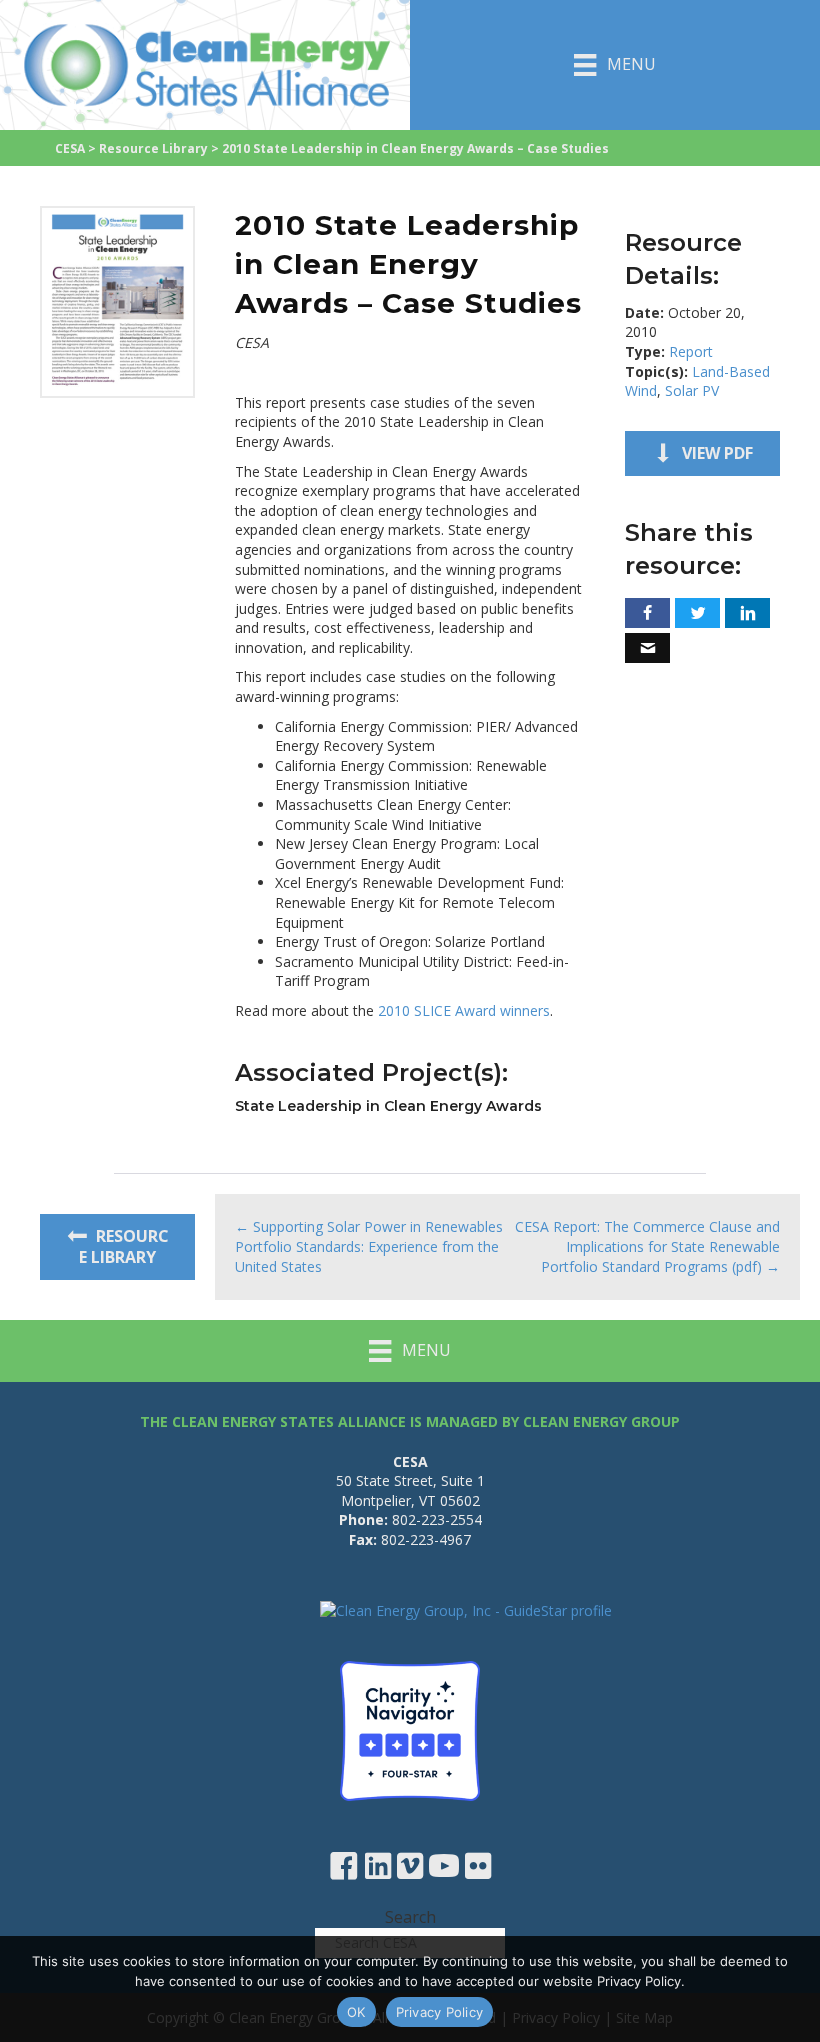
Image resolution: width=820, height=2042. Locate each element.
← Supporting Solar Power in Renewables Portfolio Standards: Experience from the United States (369, 1246)
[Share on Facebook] (647, 613)
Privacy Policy (440, 2012)
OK (356, 2012)
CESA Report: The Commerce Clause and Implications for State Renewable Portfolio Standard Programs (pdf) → (647, 1246)
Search (410, 1917)
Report (691, 351)
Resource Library (153, 148)
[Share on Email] (647, 648)
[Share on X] (697, 613)
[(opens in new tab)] (117, 300)
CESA (70, 148)
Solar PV (692, 390)
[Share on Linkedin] (747, 613)
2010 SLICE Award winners (464, 1010)
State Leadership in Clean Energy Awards (388, 1106)
